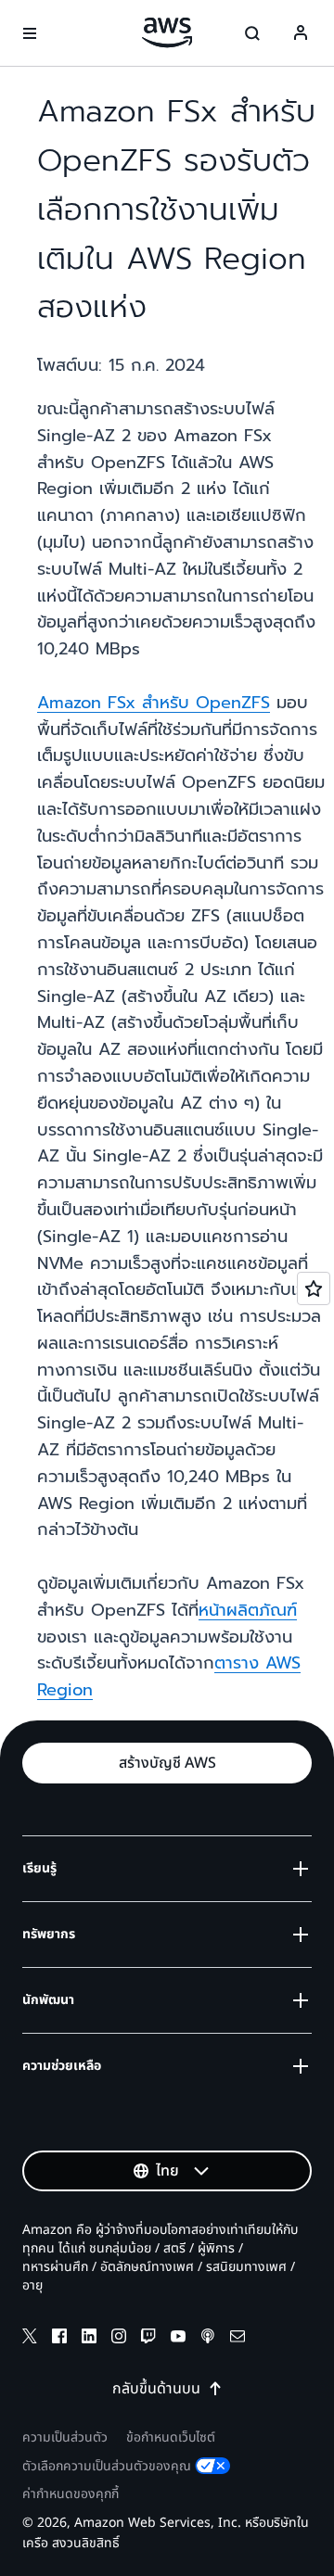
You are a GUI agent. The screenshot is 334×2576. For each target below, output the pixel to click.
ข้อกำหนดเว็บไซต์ (171, 2437)
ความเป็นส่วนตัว (65, 2437)
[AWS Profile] (301, 33)
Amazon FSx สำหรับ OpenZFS (154, 703)
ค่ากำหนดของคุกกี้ (71, 2494)
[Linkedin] (89, 2339)
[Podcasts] (208, 2339)
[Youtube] (178, 2339)
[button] (167, 1763)
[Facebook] (59, 2339)
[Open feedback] (314, 1288)
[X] (30, 2339)
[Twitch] (148, 2339)
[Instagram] (119, 2339)
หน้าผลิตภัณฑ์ (248, 1610)
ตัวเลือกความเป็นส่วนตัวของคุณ (107, 2466)
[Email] (238, 2339)
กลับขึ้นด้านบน (156, 2389)
